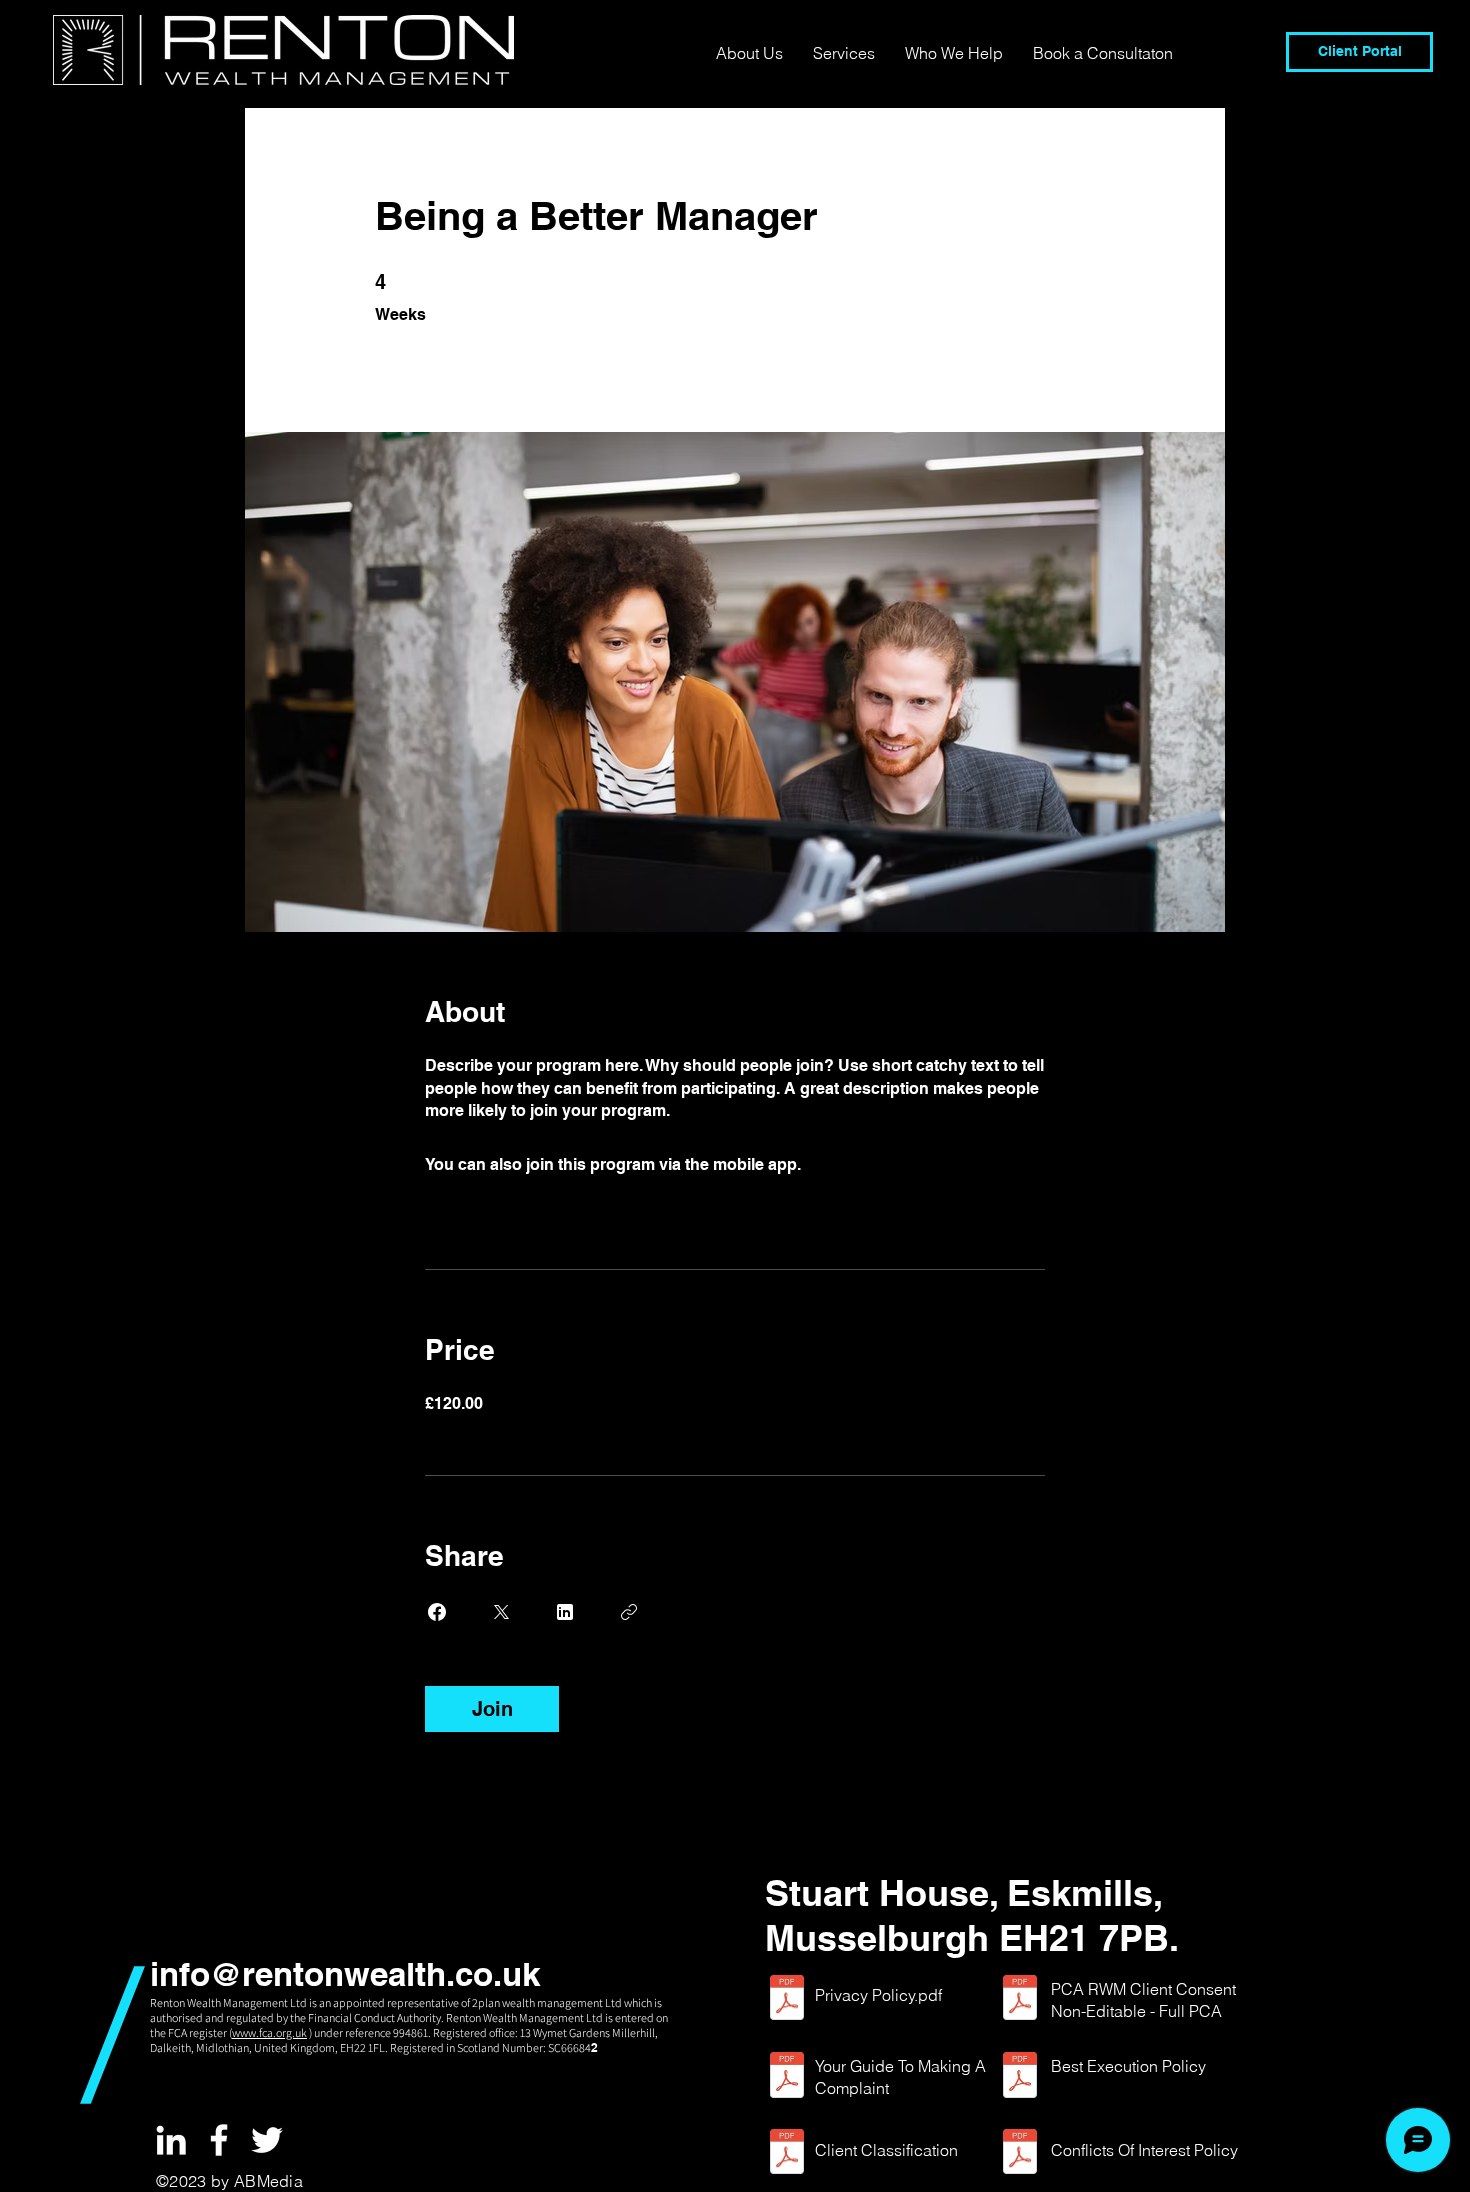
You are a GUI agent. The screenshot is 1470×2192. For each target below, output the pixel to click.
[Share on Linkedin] (565, 1612)
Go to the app (856, 1164)
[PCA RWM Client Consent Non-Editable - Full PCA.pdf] (1020, 2000)
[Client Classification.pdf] (787, 2153)
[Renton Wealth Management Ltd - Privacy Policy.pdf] (787, 2000)
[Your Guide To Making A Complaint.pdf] (787, 2077)
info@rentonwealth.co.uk (345, 1974)
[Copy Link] (629, 1612)
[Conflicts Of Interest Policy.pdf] (1020, 2153)
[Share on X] (501, 1612)
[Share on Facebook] (437, 1612)
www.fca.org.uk (269, 2032)
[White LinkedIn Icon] (171, 2140)
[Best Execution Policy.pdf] (1020, 2077)
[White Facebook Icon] (219, 2140)
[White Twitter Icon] (267, 2140)
